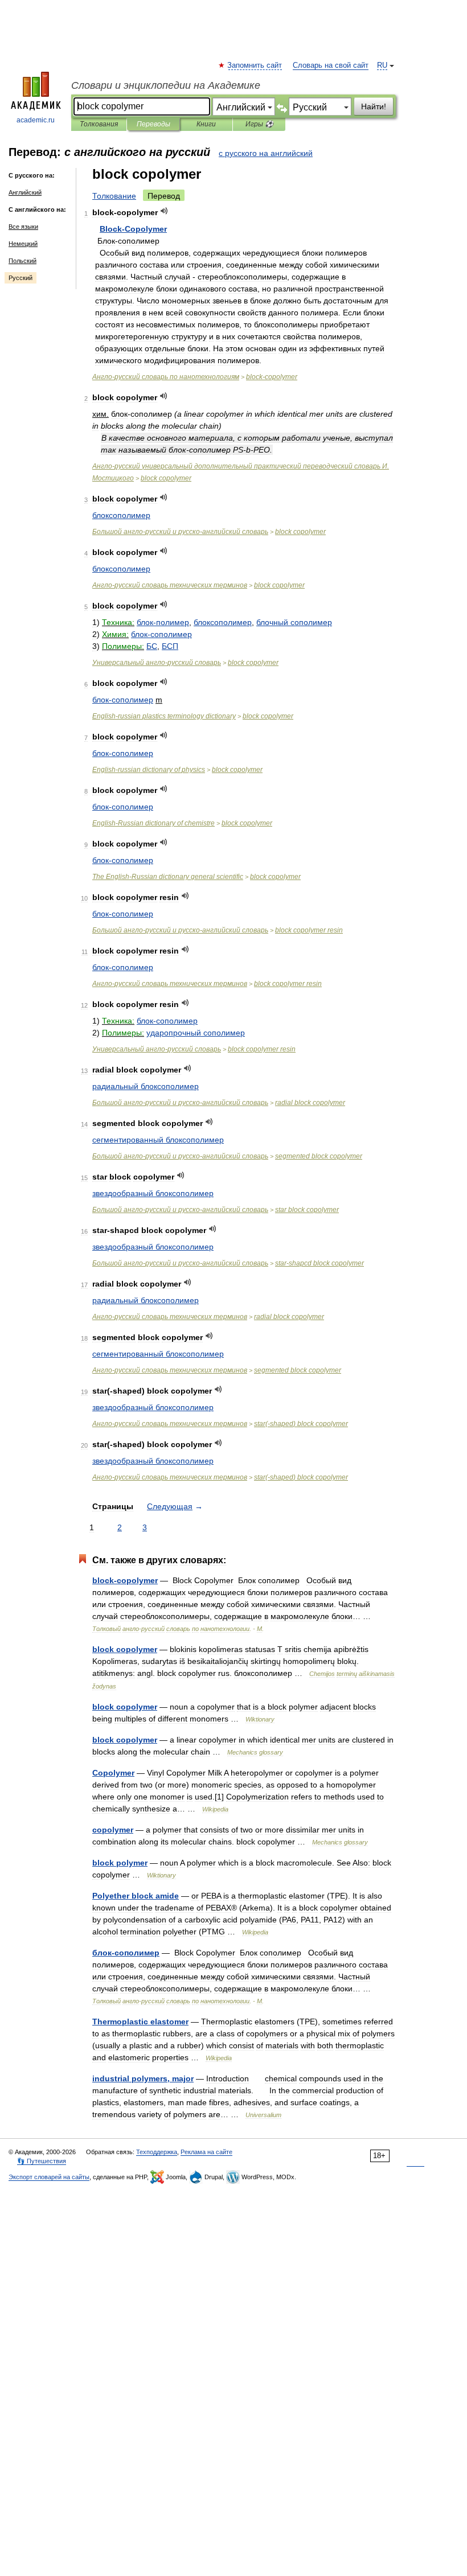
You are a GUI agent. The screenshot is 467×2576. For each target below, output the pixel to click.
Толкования (99, 124)
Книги (206, 124)
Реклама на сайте (206, 2152)
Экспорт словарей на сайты (49, 2177)
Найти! (374, 106)
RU (382, 65)
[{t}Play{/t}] (164, 211)
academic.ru (36, 120)
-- (180, 532)
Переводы (153, 124)
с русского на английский (266, 153)
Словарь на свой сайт (331, 65)
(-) (301, 1424)
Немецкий (23, 244)
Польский (22, 261)
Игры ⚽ (259, 124)
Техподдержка (157, 2152)
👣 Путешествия (42, 2161)
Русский (21, 278)
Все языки (23, 227)
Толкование (114, 196)
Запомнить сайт (255, 65)
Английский (25, 192)
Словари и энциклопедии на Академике (166, 85)
